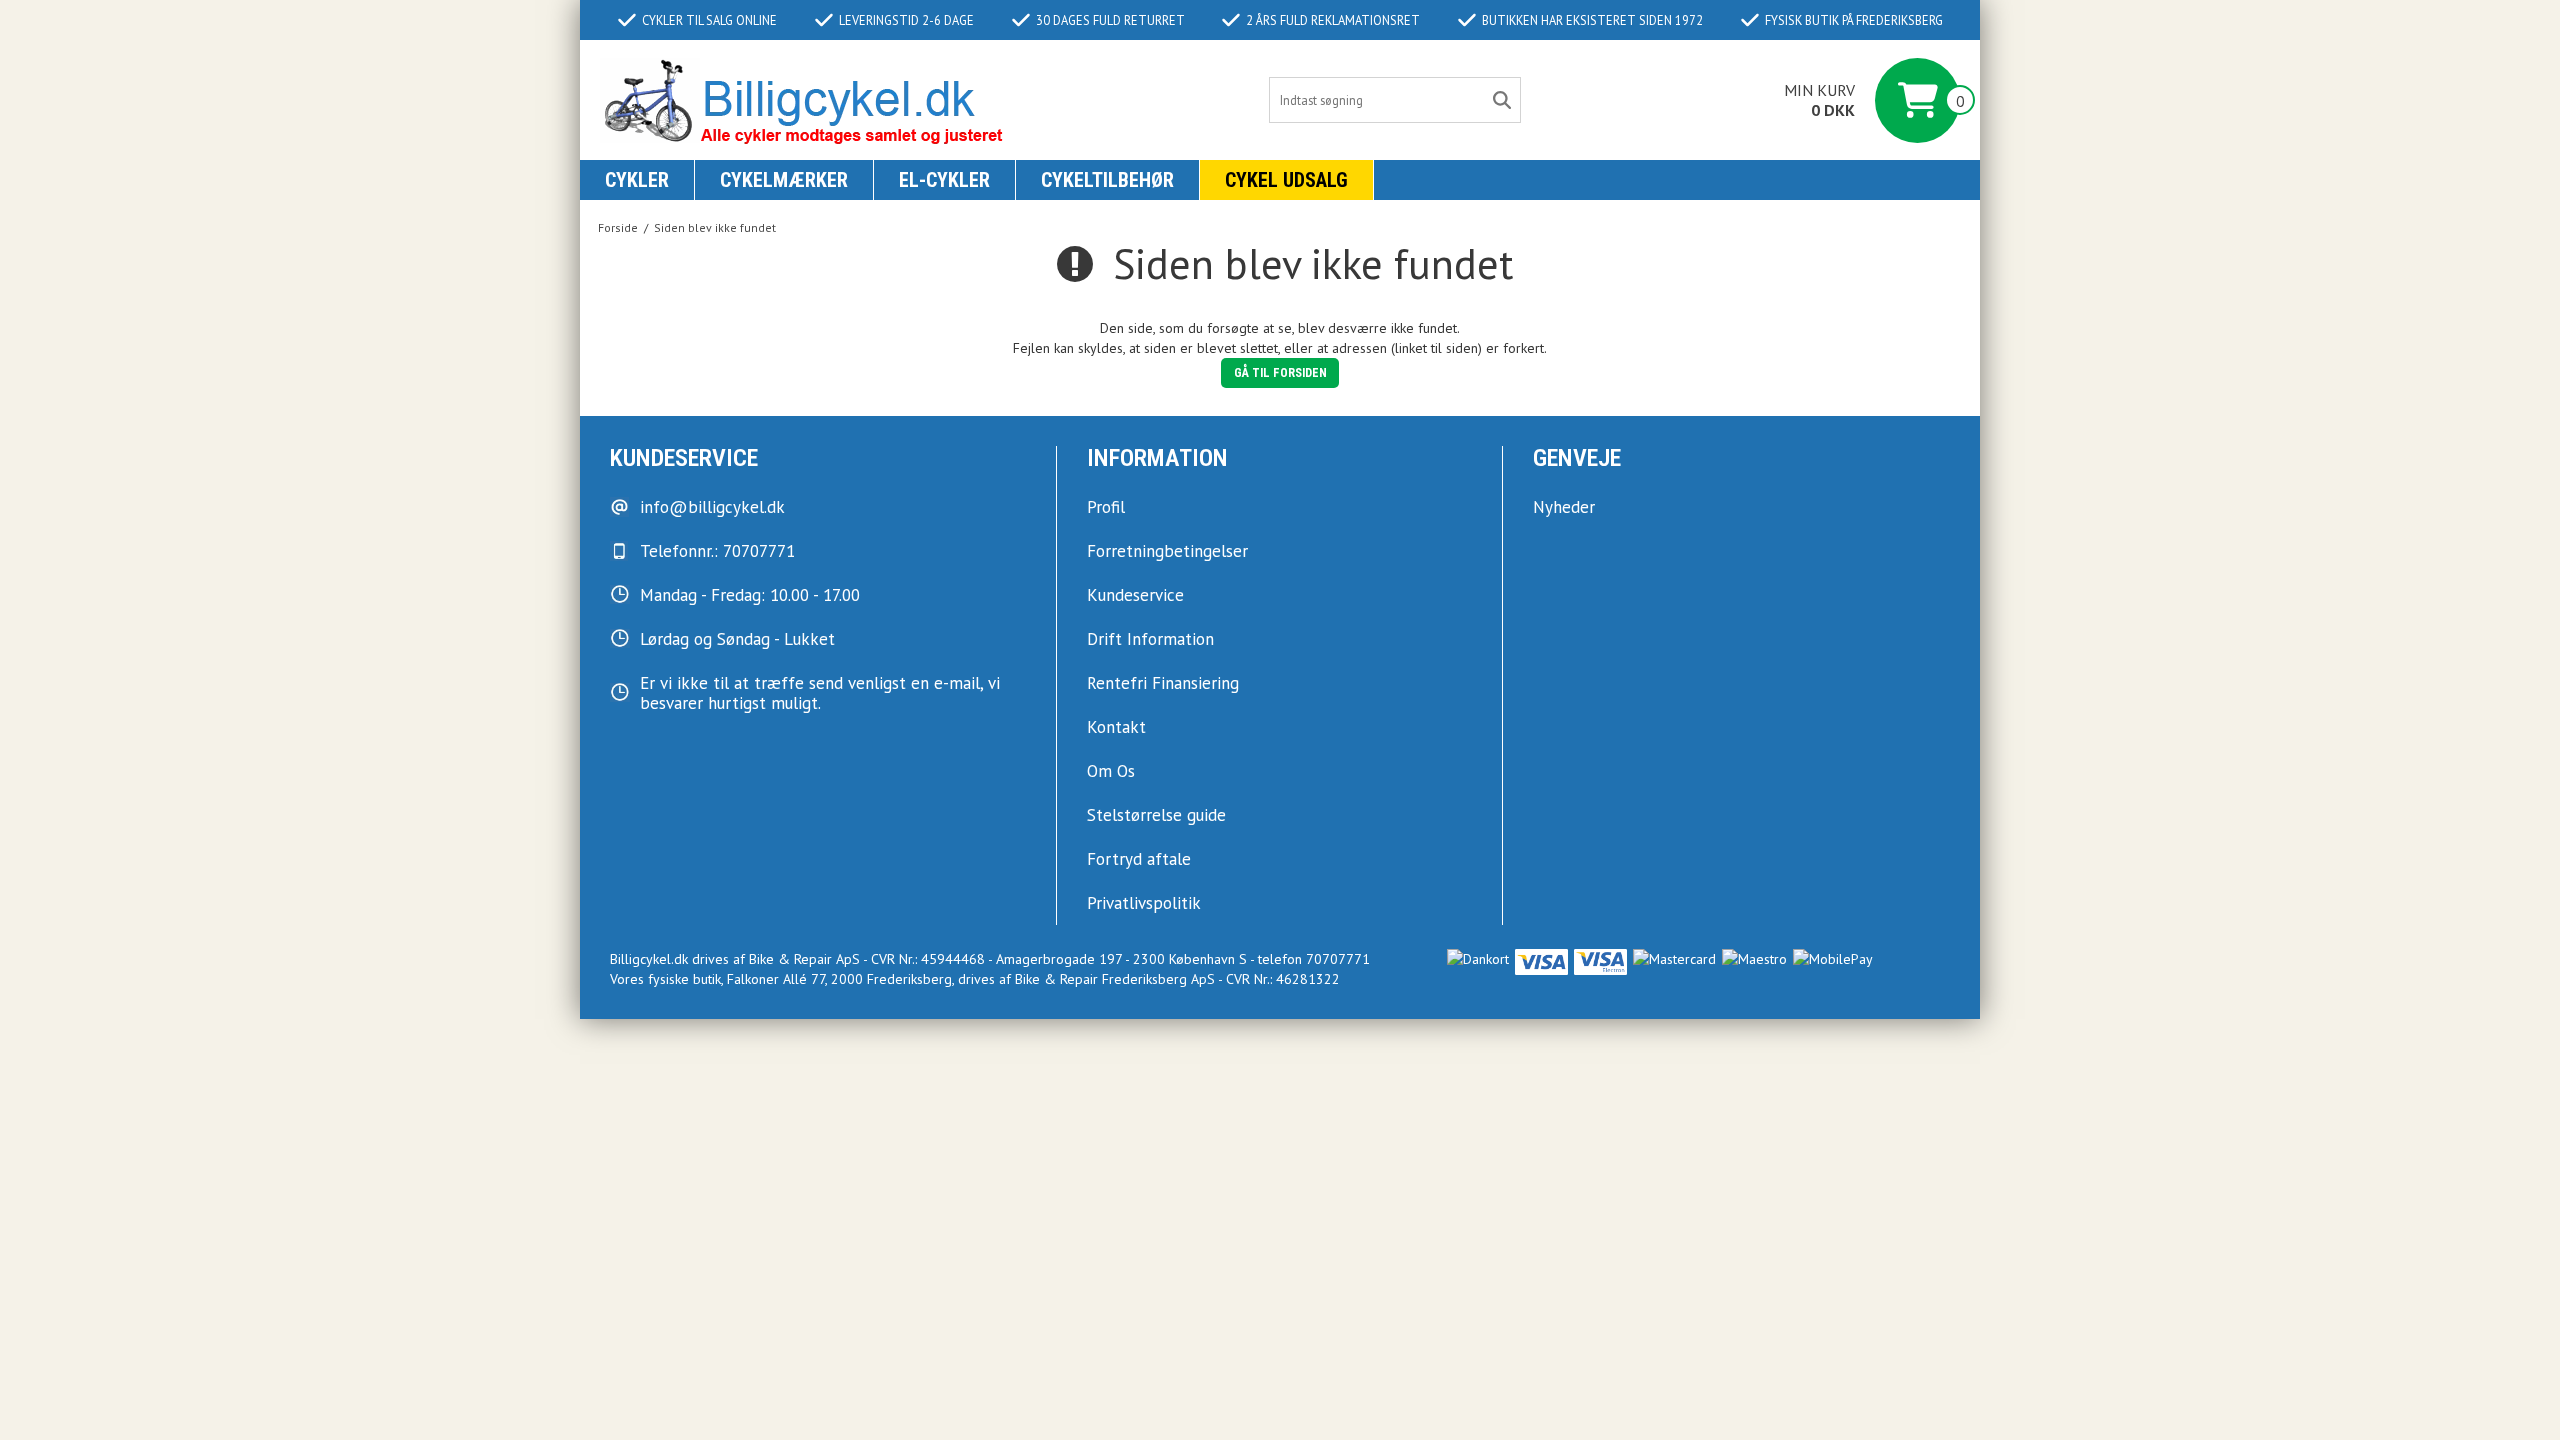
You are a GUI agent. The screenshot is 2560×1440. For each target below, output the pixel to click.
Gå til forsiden (1280, 373)
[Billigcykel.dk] (802, 100)
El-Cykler (944, 180)
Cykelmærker (784, 180)
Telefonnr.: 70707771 (717, 551)
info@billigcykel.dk (712, 507)
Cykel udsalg (1286, 180)
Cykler (637, 180)
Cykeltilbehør (1107, 180)
